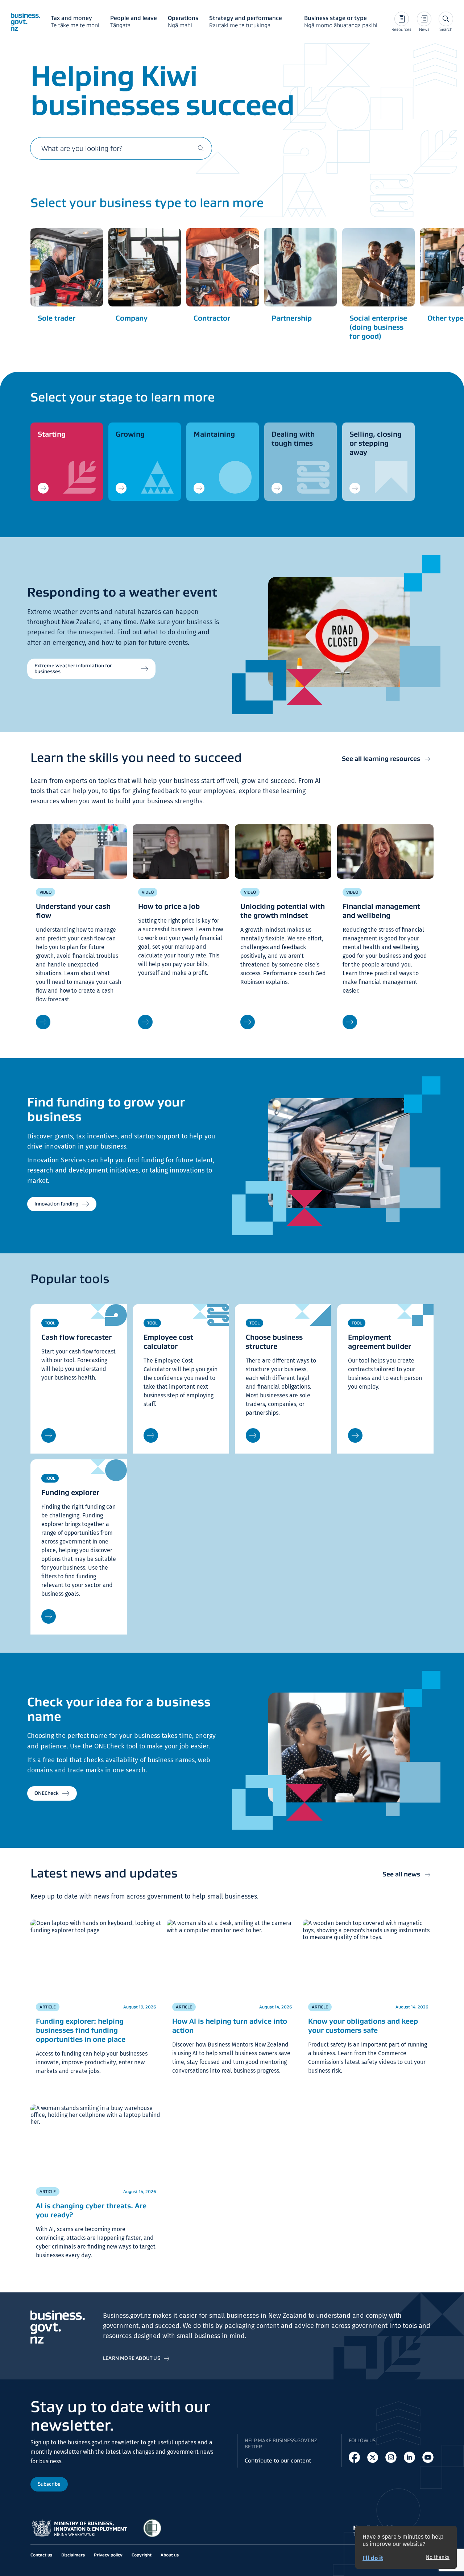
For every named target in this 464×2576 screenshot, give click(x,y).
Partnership (292, 318)
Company (132, 318)
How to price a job (169, 906)
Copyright (142, 2555)
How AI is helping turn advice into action (230, 2026)
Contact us (41, 2555)
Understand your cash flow (73, 911)
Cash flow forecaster (76, 1337)
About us (170, 2555)
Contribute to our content (278, 2460)
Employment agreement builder (380, 1342)
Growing (130, 434)
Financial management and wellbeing (381, 911)
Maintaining (214, 434)
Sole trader (57, 318)
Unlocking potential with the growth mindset (283, 911)
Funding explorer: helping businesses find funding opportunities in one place (81, 2030)
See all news (401, 1874)
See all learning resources (381, 759)
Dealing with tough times (293, 439)
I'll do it (373, 2558)
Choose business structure (274, 1342)
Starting (52, 434)
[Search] (201, 148)
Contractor (212, 318)
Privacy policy (108, 2555)
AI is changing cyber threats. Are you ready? (91, 2210)
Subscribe (49, 2484)
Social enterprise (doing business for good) (378, 327)
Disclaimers (73, 2555)
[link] (67, 462)
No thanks (438, 2558)
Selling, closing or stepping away (376, 443)
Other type (446, 318)
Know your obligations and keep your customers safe (363, 2026)
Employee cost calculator (168, 1342)
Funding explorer (70, 1492)
